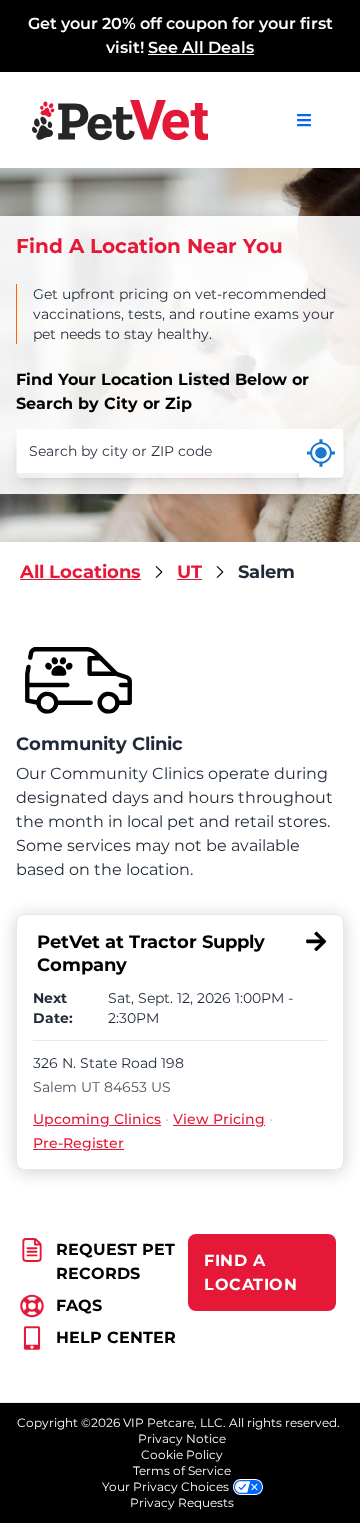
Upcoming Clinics (97, 1119)
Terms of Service (182, 1470)
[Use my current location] (321, 453)
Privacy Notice (182, 1438)
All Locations (80, 572)
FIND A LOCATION (250, 1272)
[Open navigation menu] (304, 120)
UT (189, 572)
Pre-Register (78, 1143)
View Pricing (219, 1119)
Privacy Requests (182, 1502)
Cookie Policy (182, 1454)
